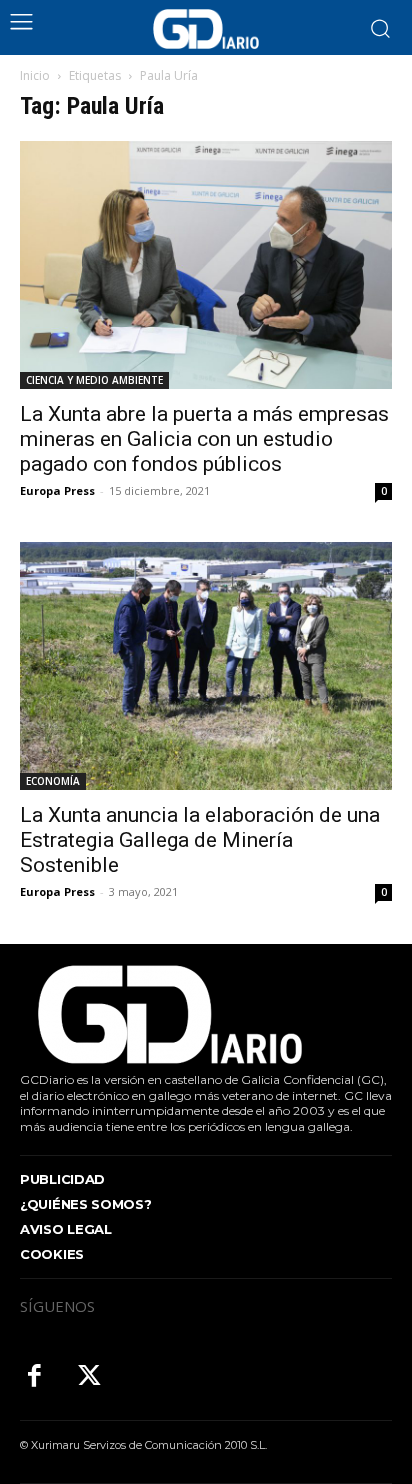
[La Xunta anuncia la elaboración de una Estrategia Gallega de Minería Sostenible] (206, 666)
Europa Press (57, 490)
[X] (89, 1377)
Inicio (35, 75)
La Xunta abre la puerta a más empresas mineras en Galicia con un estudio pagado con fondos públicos (204, 439)
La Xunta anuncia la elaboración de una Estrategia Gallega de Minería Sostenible (200, 840)
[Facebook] (34, 1377)
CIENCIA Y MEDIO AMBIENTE (94, 380)
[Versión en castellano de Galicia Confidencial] (206, 29)
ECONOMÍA (53, 781)
